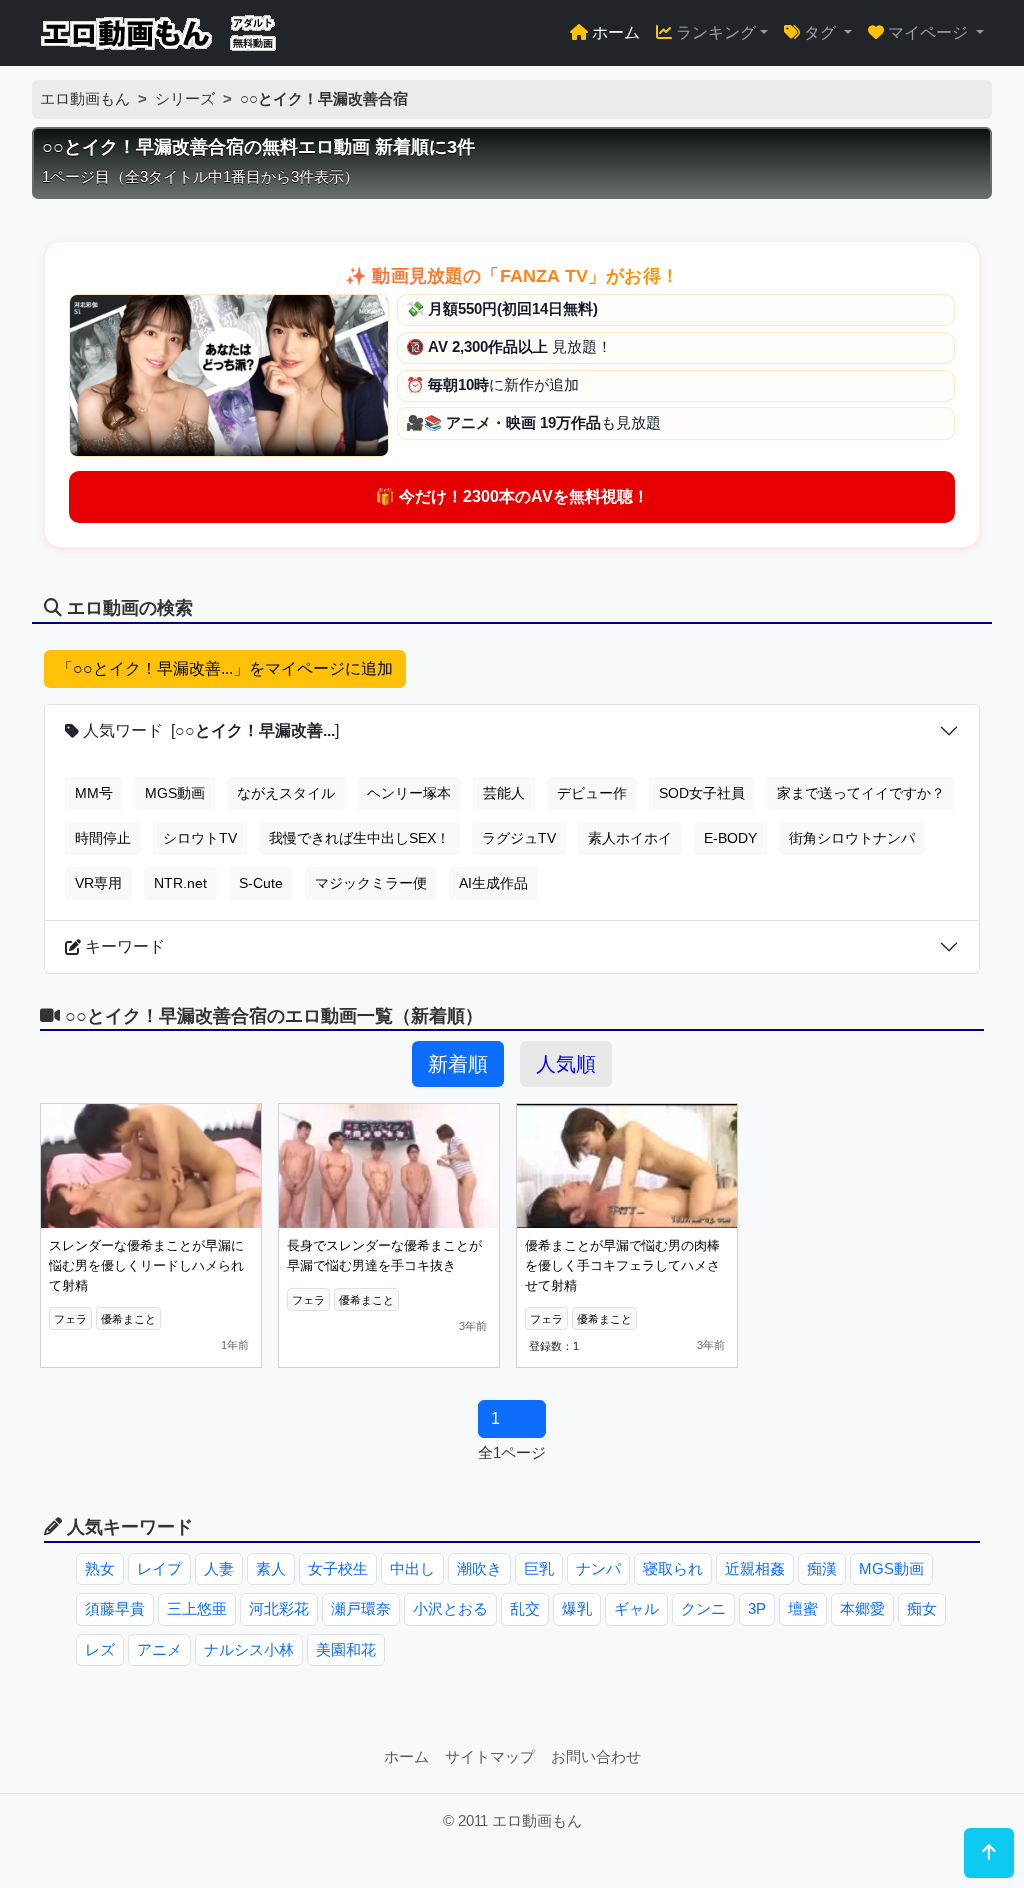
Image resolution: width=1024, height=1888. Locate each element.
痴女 (922, 1608)
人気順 (566, 1064)
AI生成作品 (493, 883)
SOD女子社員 (702, 793)
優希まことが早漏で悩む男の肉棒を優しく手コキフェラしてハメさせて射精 (622, 1265)
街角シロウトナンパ (852, 838)
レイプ (159, 1568)
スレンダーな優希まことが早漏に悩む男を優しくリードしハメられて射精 (146, 1265)
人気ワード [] (209, 730)
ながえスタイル (286, 793)
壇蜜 (803, 1608)
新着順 (458, 1064)
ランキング (714, 32)
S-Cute (261, 883)
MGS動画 (175, 793)
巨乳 (539, 1568)
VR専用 (98, 883)
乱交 (525, 1608)
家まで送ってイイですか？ (861, 793)
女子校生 (338, 1568)
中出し (412, 1568)
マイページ (928, 32)
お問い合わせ (596, 1756)
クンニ (703, 1608)
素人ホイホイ (630, 838)
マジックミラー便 (371, 883)
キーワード (123, 946)
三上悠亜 (197, 1608)
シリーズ (185, 98)
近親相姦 (755, 1568)
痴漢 (822, 1568)
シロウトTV (200, 838)
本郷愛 (862, 1608)
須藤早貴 (115, 1608)
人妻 (219, 1568)
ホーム (614, 32)
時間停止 (103, 838)
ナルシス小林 (249, 1649)
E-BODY (730, 838)
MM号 (94, 793)
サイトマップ (490, 1756)
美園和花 (346, 1649)
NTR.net (180, 883)
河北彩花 (279, 1608)
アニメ (159, 1649)
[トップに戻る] (989, 1853)
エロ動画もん (85, 98)
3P (757, 1608)
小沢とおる (450, 1608)
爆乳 (577, 1608)
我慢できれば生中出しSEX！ (359, 838)
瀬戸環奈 (361, 1608)
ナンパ (598, 1568)
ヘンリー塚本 (409, 793)
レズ (100, 1649)
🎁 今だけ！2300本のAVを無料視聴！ (512, 496)
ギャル (636, 1608)
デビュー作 (592, 793)
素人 (271, 1568)
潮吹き (479, 1568)
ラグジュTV (519, 838)
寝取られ (673, 1568)
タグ (820, 32)
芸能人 (504, 793)
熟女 (100, 1568)
